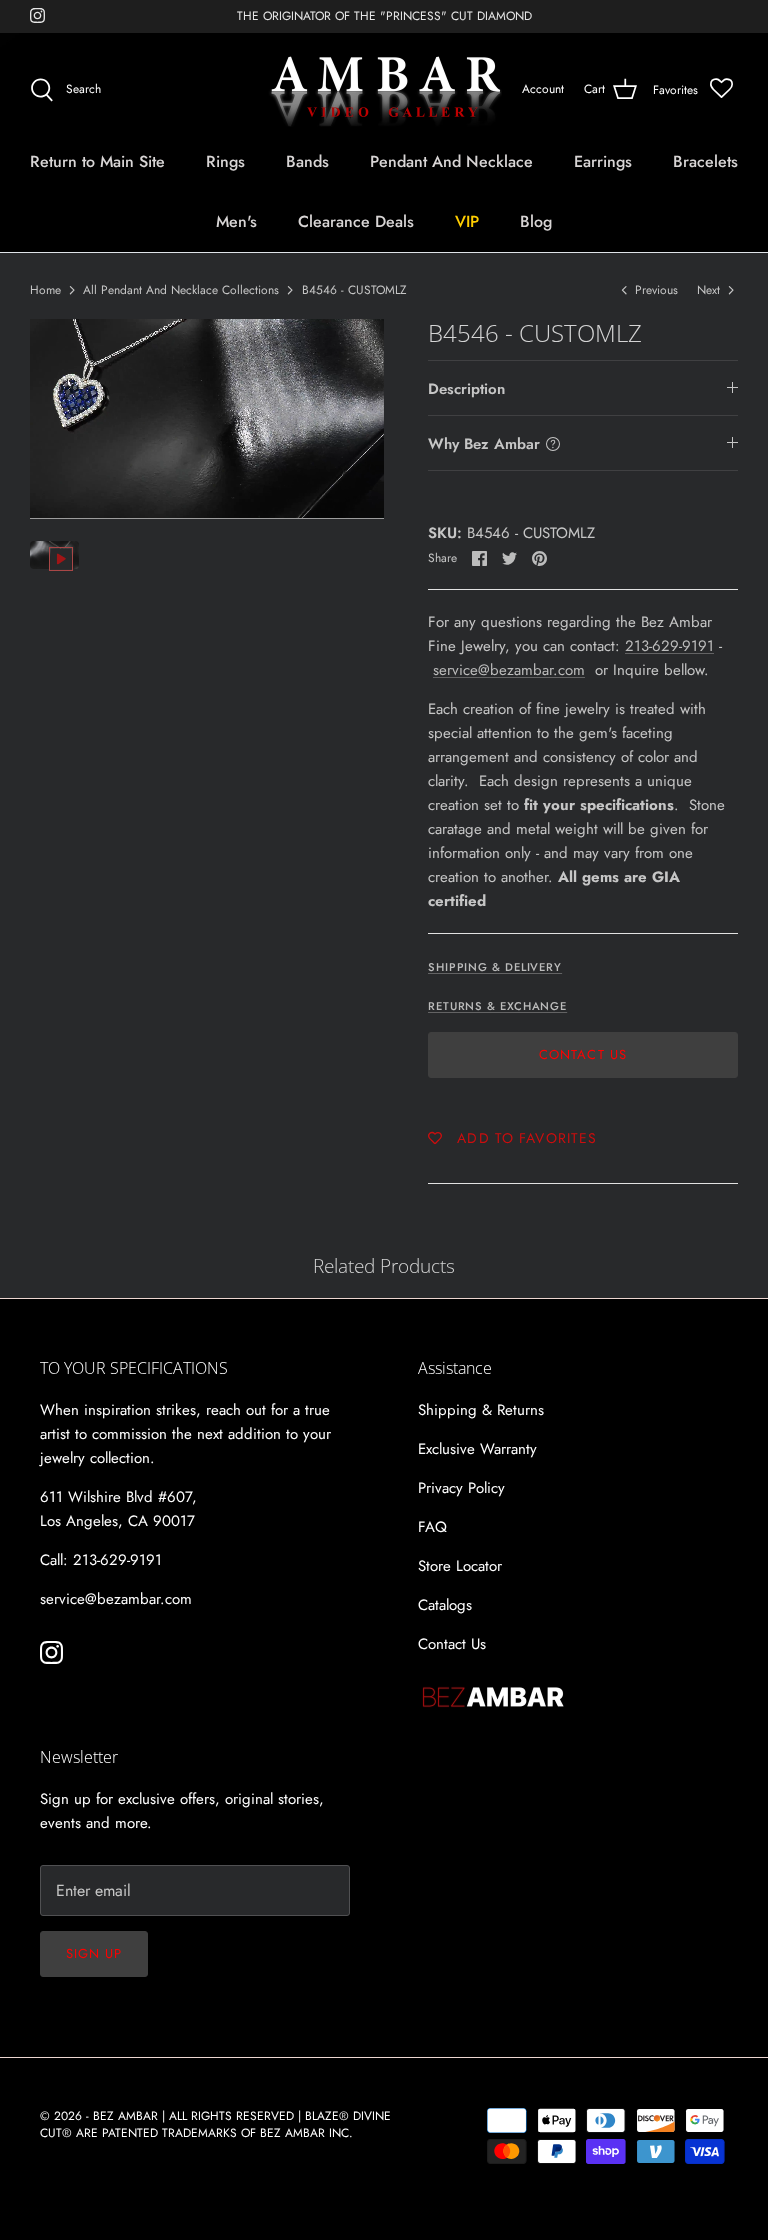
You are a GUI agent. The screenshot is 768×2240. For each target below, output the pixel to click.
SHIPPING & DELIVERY (495, 967)
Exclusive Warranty (477, 1449)
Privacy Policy (461, 1488)
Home (45, 290)
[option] (207, 418)
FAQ (432, 1527)
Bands (307, 161)
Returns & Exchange (497, 1006)
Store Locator (460, 1566)
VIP (467, 221)
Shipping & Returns (481, 1410)
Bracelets (705, 161)
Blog (536, 221)
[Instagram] (37, 15)
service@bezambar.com (509, 670)
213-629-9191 (669, 646)
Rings (225, 161)
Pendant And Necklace (451, 161)
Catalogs (445, 1605)
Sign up (94, 1953)
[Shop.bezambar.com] (384, 90)
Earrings (603, 161)
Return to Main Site (97, 161)
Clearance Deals (356, 221)
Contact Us (582, 1054)
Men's (236, 221)
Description (466, 389)
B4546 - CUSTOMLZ (354, 290)
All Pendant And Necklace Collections (181, 290)
